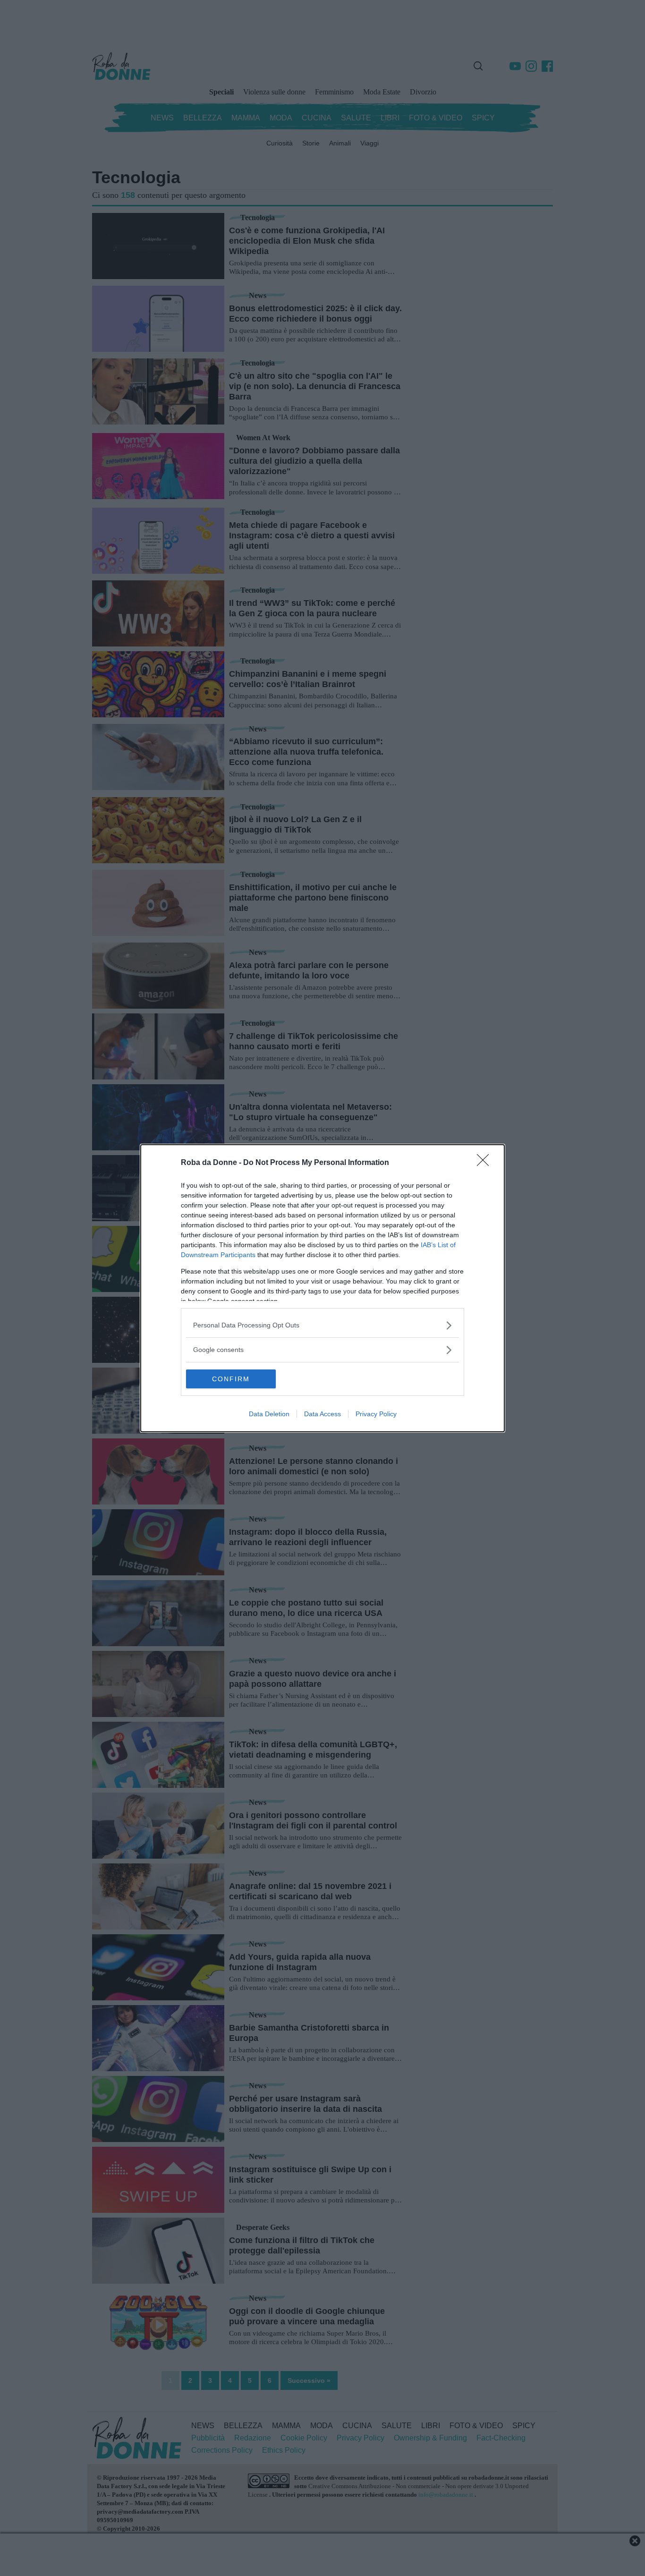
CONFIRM (231, 1379)
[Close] (486, 1163)
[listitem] (322, 1325)
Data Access (322, 1414)
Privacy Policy (376, 1414)
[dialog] (322, 1288)
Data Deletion (269, 1414)
